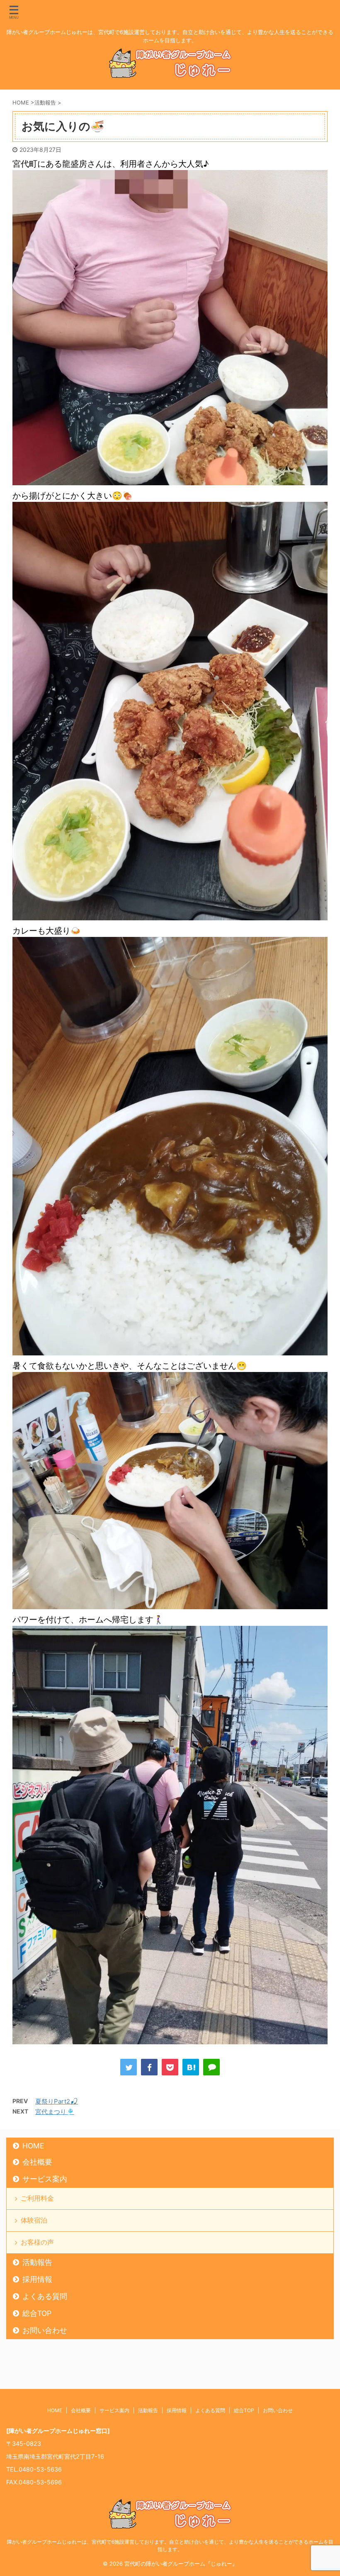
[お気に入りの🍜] (191, 2067)
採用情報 (37, 2279)
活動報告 (37, 2262)
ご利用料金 (37, 2198)
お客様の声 (37, 2242)
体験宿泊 (34, 2220)
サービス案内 (45, 2179)
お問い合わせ (45, 2330)
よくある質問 (45, 2296)
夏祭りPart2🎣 (57, 2101)
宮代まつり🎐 (55, 2112)
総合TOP (37, 2313)
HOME (33, 2146)
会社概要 (37, 2162)
